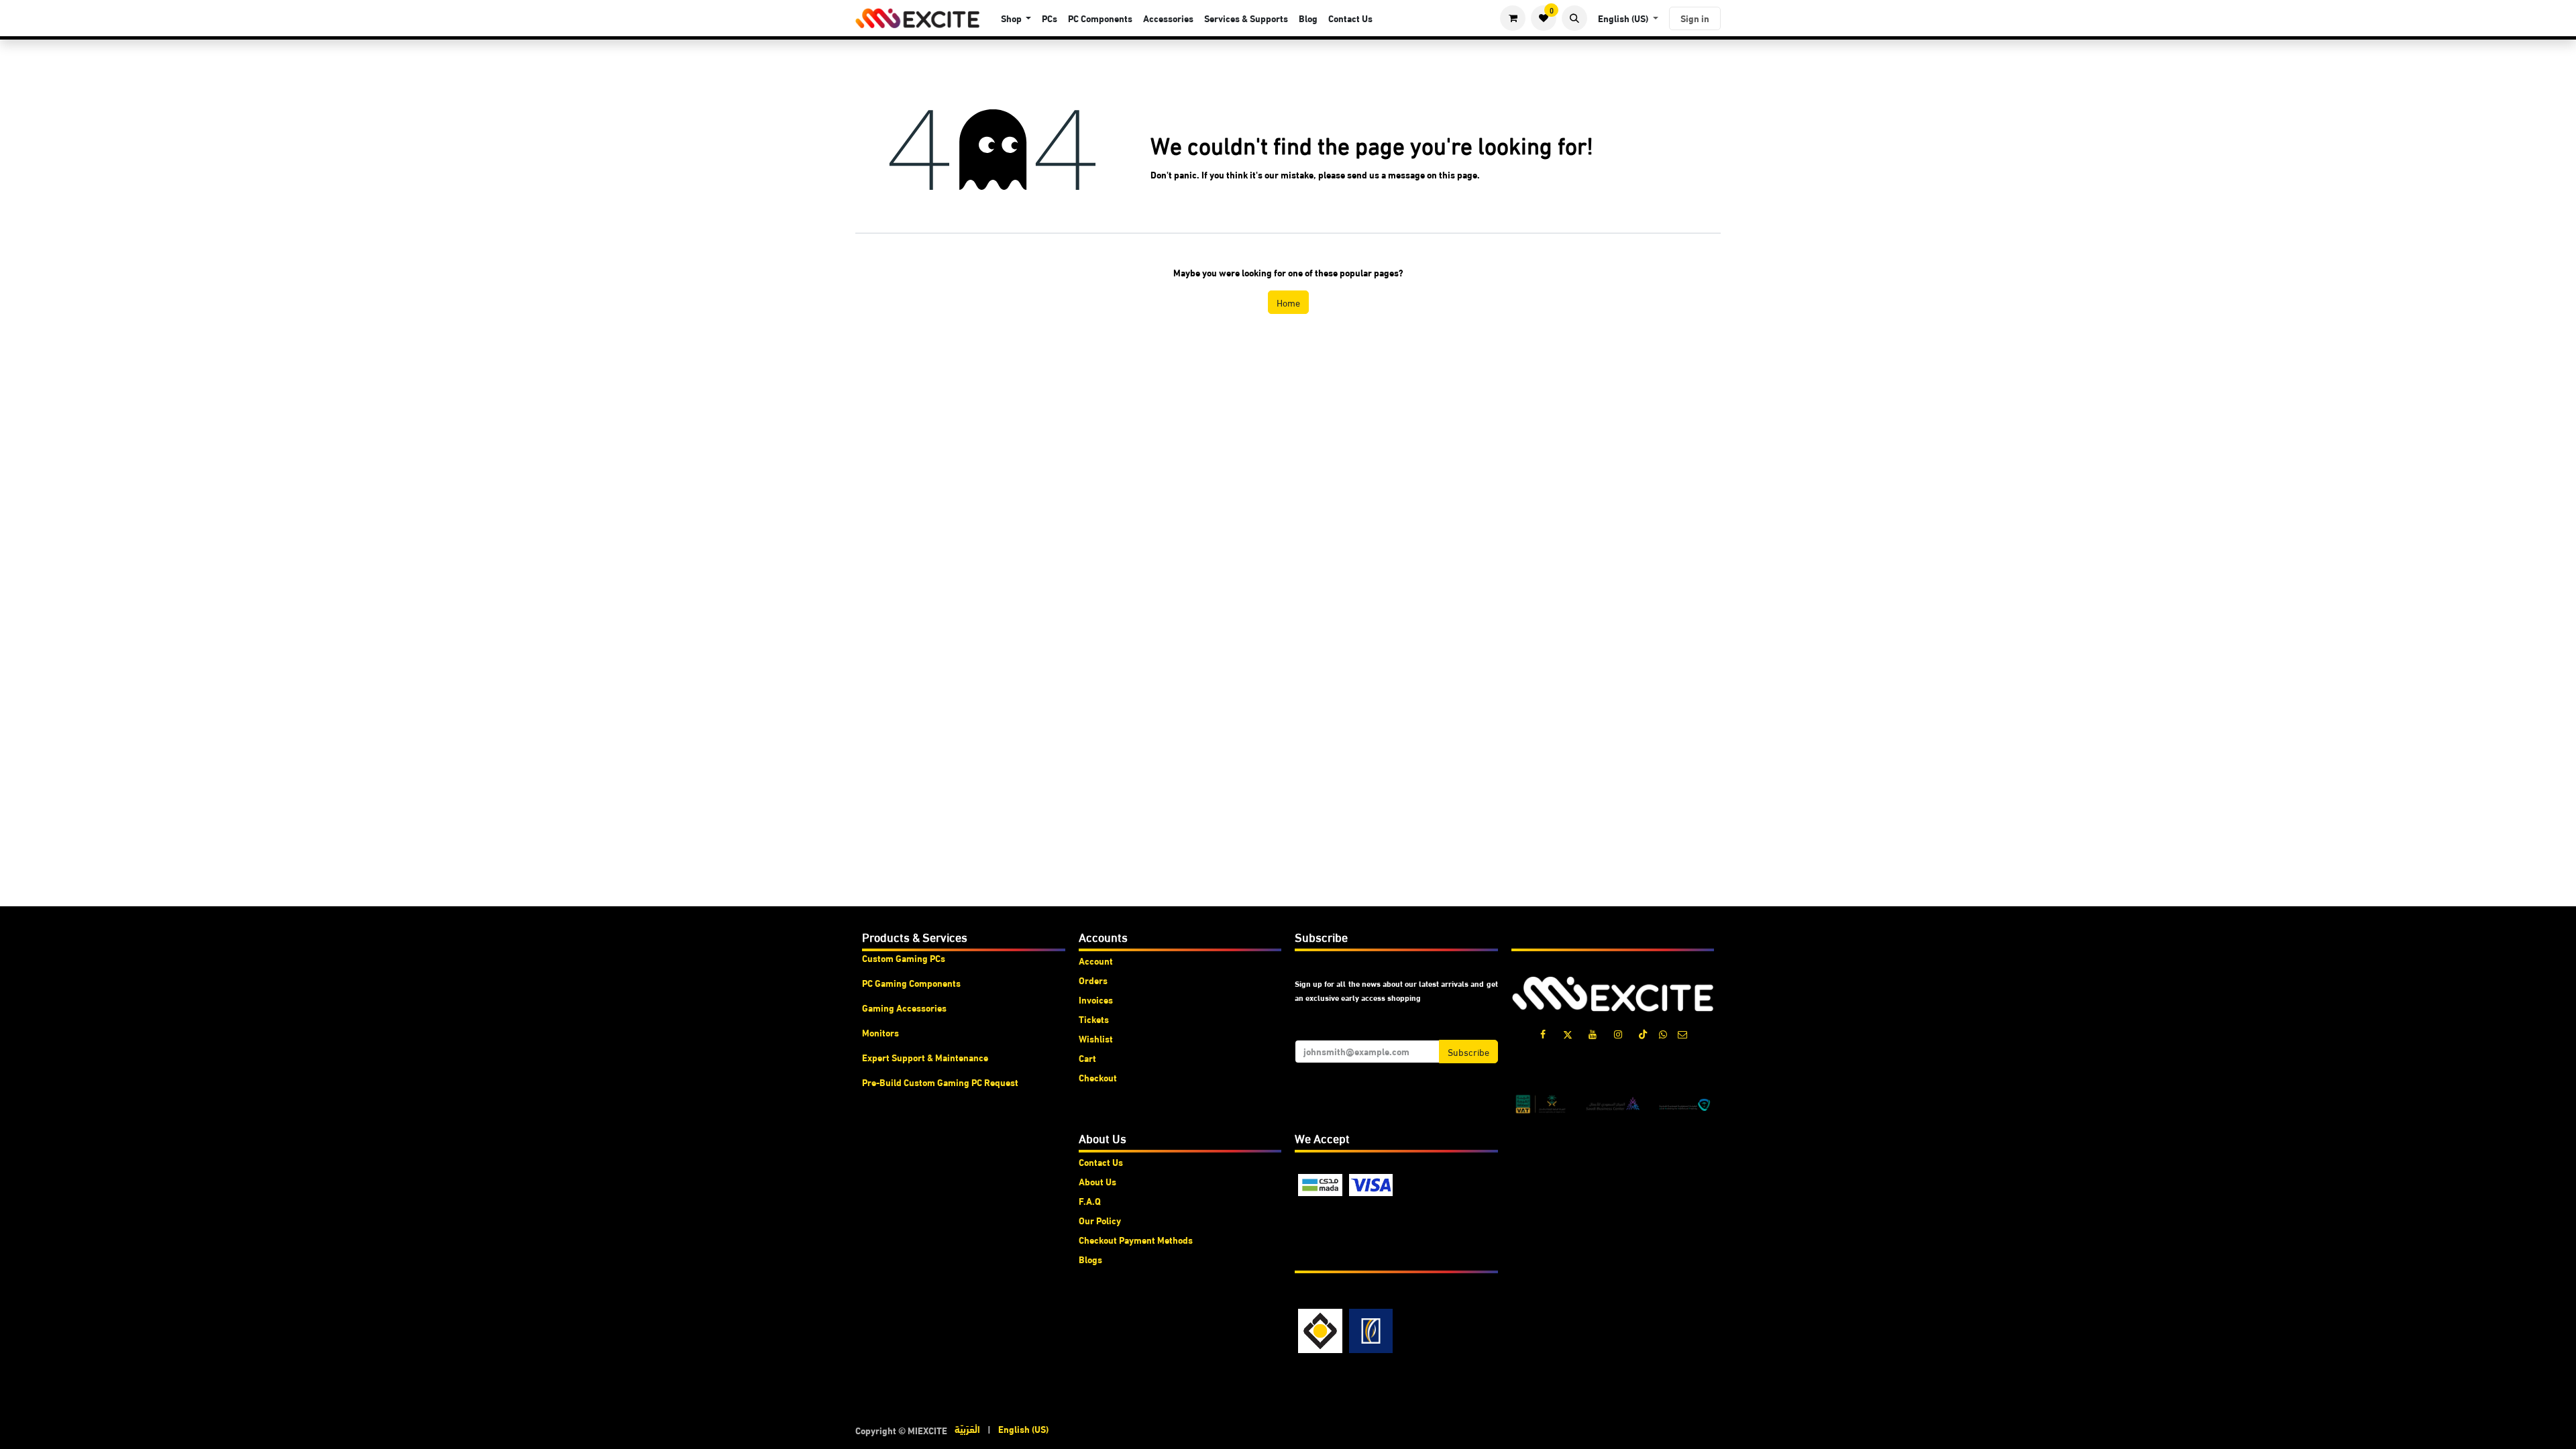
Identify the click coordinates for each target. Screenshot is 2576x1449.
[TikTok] (1643, 1034)
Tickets (1094, 1019)
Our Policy (1100, 1220)
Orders (1093, 980)
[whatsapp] (1663, 1034)
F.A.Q (1090, 1201)
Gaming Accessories (904, 1008)
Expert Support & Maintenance (925, 1057)
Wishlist (1096, 1038)
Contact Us (1101, 1162)
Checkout (1098, 1077)
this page (1458, 174)
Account (1096, 961)
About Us (1097, 1181)
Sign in (1695, 18)
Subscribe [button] (1468, 1052)
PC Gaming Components (911, 983)
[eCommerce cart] (1513, 18)
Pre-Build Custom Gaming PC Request (940, 1082)
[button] (1574, 18)
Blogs (1090, 1259)
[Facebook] (1543, 1034)
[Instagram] (1618, 1034)
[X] (1568, 1034)
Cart (1087, 1058)
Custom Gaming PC (901, 958)
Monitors (880, 1032)
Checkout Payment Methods (1136, 1240)
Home (1288, 302)
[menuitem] (1016, 18)
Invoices (1096, 1000)
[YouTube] (1593, 1034)
